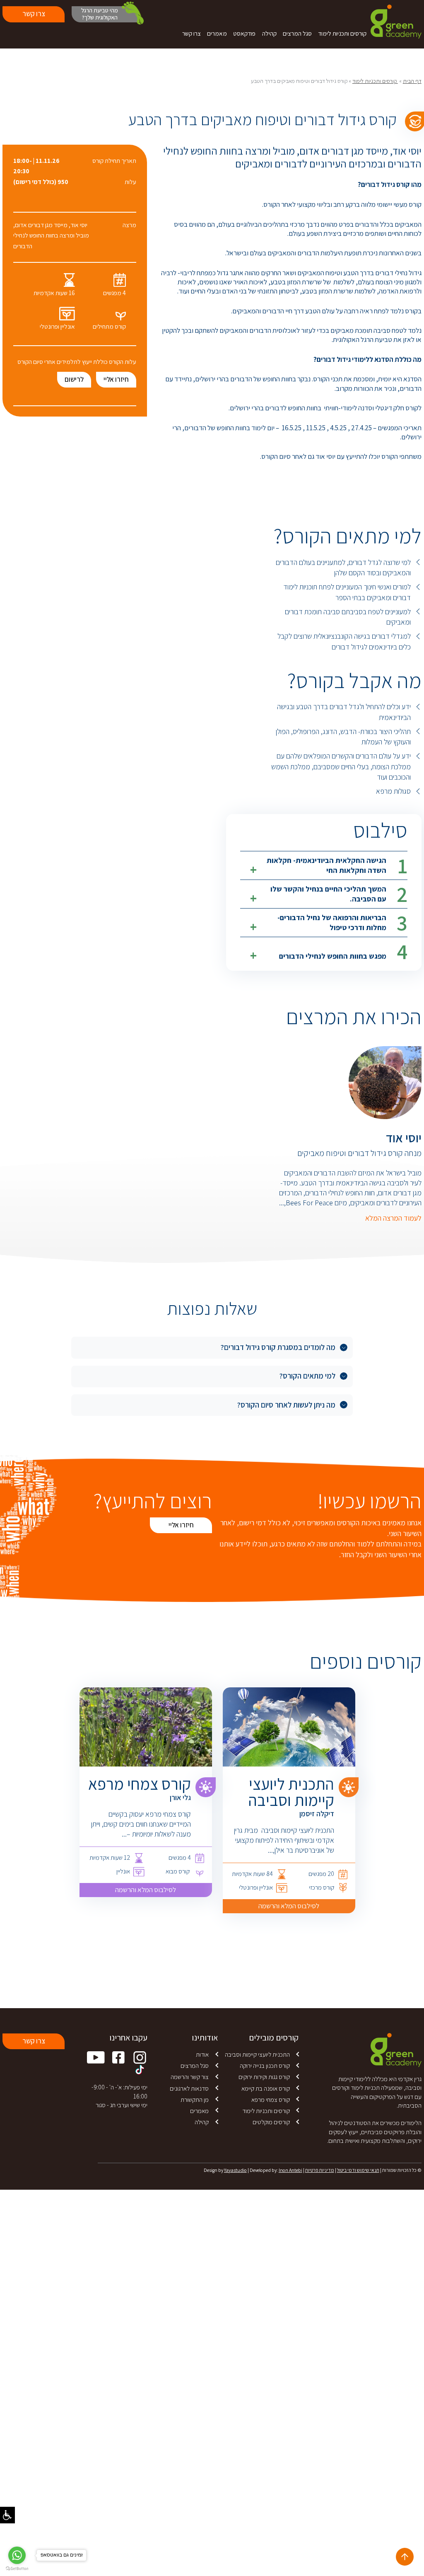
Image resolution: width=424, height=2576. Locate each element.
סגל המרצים (297, 33)
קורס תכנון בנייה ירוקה (265, 2065)
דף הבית (412, 81)
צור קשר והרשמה (190, 2077)
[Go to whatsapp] (17, 2555)
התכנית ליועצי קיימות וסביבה (257, 2054)
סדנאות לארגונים (189, 2088)
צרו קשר (192, 33)
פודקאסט (244, 33)
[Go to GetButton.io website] (17, 2569)
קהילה (269, 33)
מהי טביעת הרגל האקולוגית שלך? (100, 14)
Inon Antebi (290, 2170)
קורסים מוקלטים (271, 2122)
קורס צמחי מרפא (271, 2099)
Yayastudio (235, 2170)
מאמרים (217, 33)
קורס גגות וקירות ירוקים (264, 2077)
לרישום (74, 379)
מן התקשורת (195, 2099)
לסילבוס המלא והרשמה (289, 1906)
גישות (7, 2515)
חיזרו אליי (116, 379)
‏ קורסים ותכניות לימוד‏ (375, 81)
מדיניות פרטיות (320, 2170)
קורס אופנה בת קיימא (266, 2088)
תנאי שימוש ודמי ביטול (358, 2170)
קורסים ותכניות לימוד (342, 33)
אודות (202, 2054)
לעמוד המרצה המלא (393, 1218)
